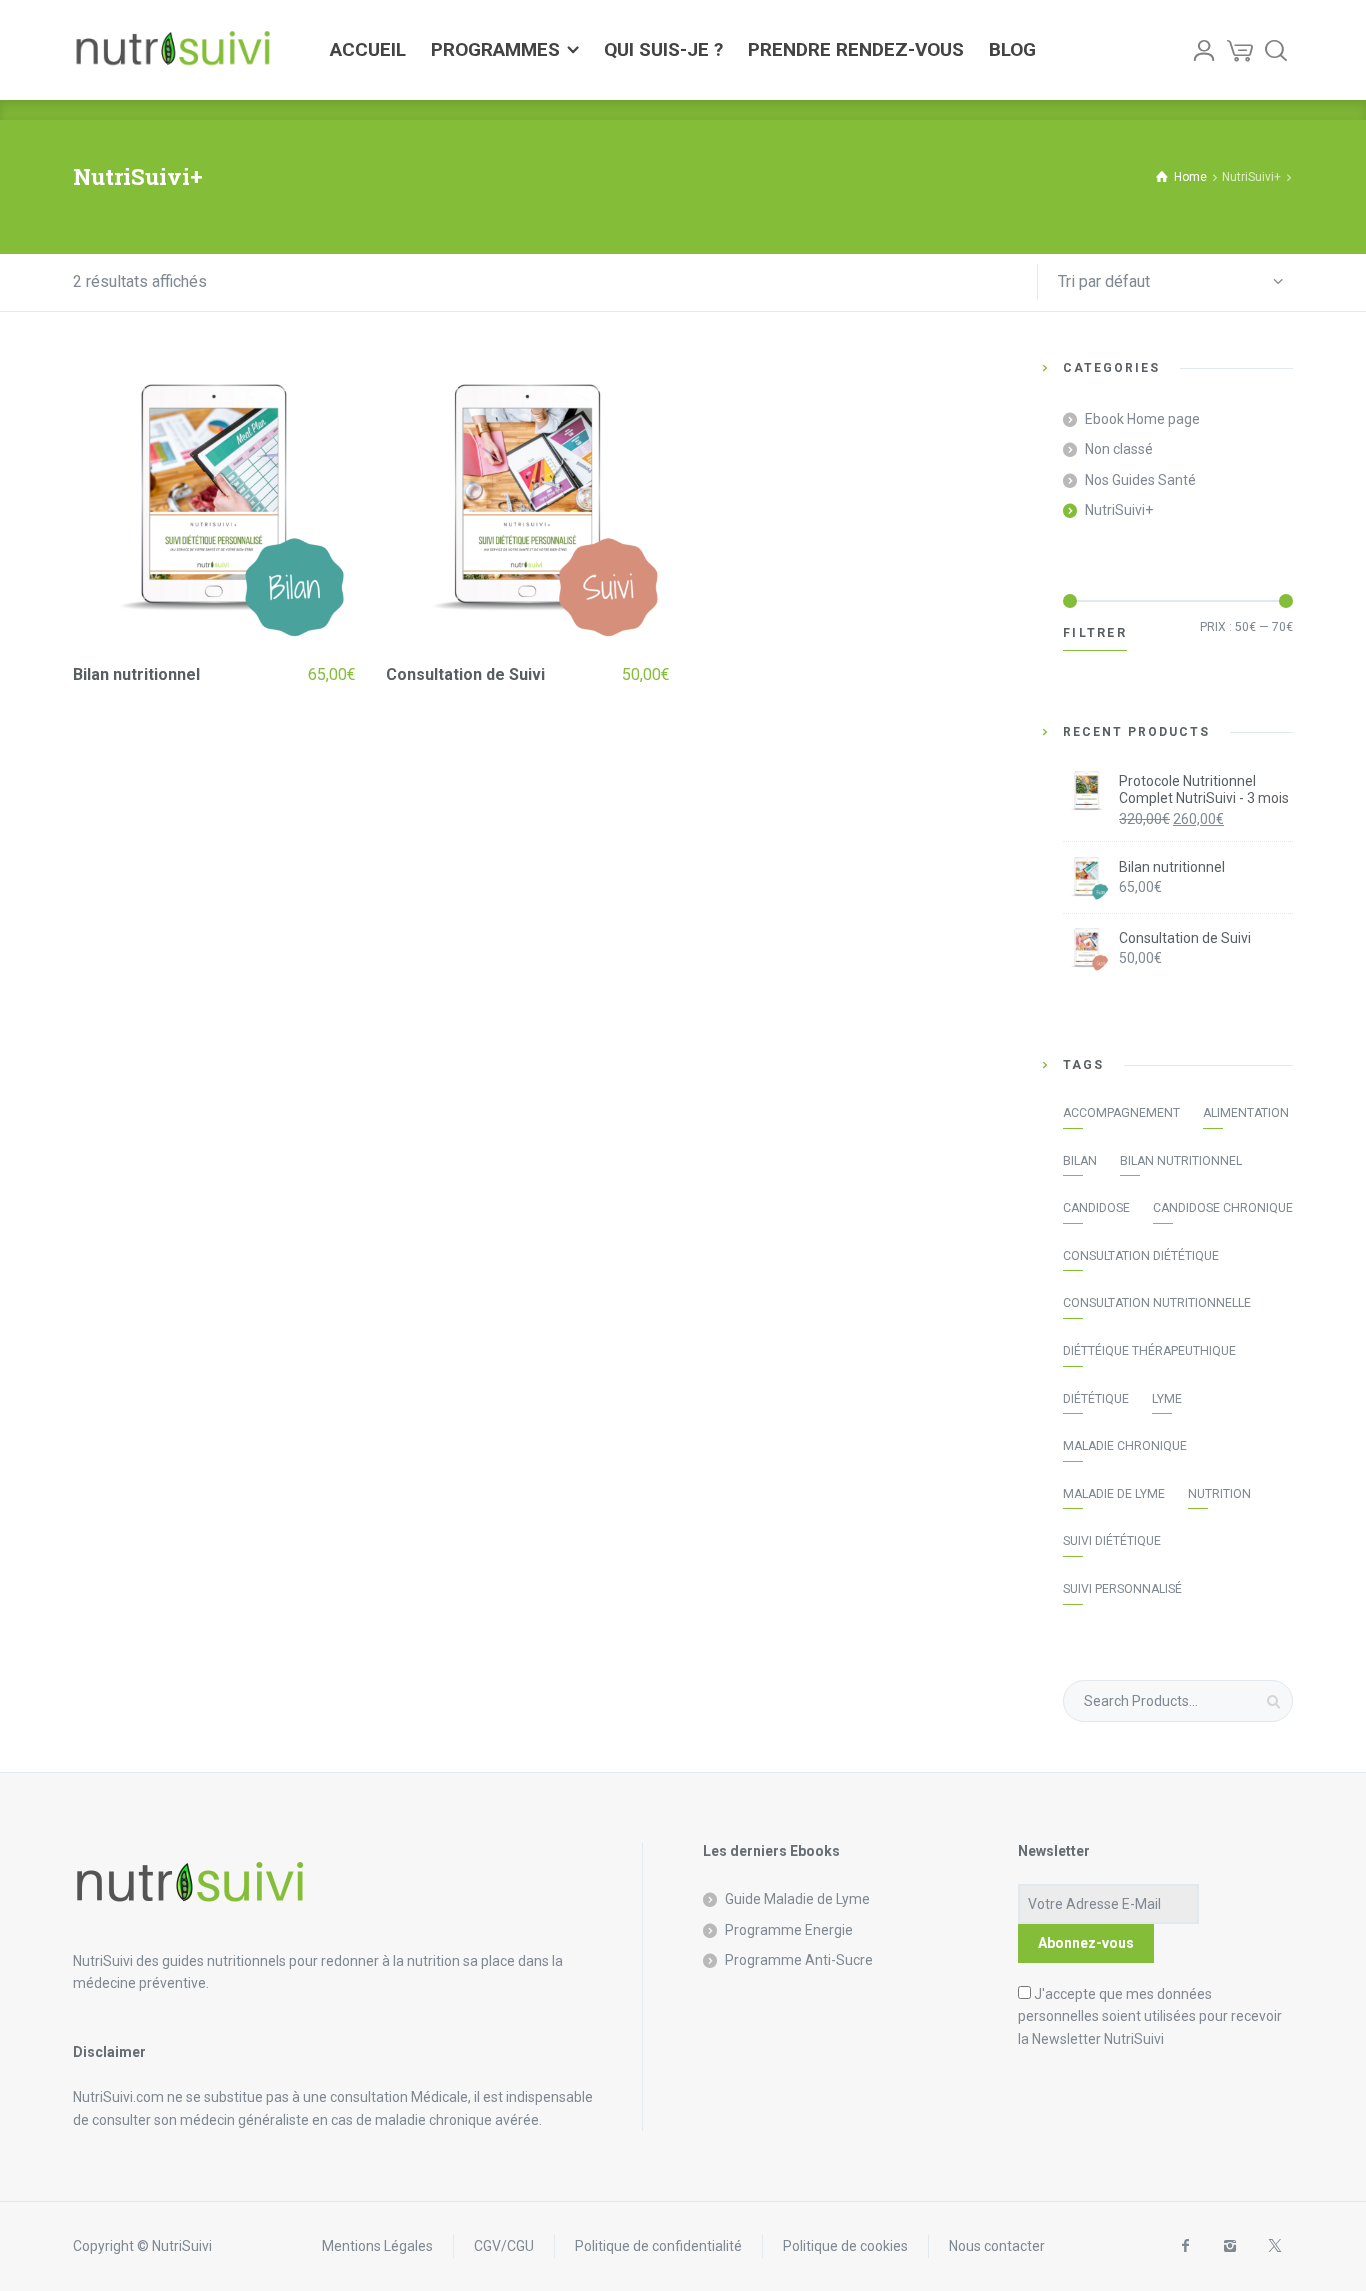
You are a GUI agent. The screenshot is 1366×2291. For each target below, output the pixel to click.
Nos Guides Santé (1140, 480)
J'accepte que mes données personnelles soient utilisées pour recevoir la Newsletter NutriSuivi (1150, 2016)
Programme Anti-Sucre (799, 1960)
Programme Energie (789, 1930)
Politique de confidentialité (658, 2246)
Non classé (1119, 449)
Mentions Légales (377, 2246)
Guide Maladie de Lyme (797, 1899)
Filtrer (1095, 633)
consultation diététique (1141, 1256)
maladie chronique (1125, 1446)
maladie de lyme (1114, 1494)
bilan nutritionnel (1181, 1161)
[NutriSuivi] (173, 50)
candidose (1096, 1208)
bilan (1080, 1161)
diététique (1096, 1399)
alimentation (1246, 1113)
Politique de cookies (845, 2246)
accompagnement (1121, 1113)
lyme (1167, 1399)
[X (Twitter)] (1274, 2246)
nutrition (1219, 1494)
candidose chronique (1223, 1208)
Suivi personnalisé (1122, 1589)
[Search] (1276, 50)
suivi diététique (1112, 1541)
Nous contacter (997, 2246)
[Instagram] (1229, 2246)
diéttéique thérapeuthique (1149, 1351)
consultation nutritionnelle (1157, 1303)
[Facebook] (1184, 2246)
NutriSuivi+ (1119, 510)
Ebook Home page (1142, 419)
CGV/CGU (504, 2246)
